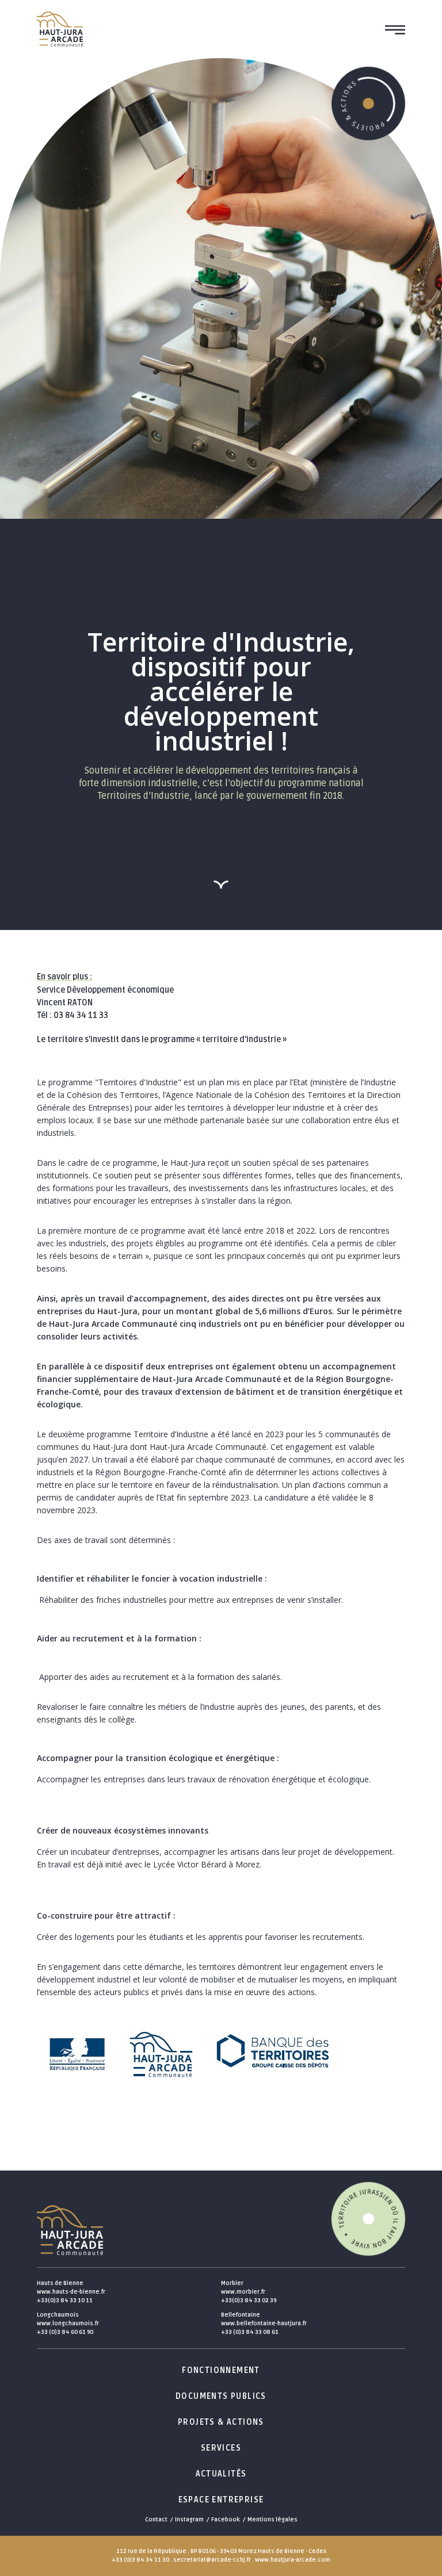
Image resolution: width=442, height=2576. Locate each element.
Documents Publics (221, 2396)
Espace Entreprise (221, 2500)
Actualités (221, 2474)
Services (221, 2448)
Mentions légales (273, 2520)
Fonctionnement (221, 2370)
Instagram (189, 2520)
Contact (156, 2520)
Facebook (226, 2520)
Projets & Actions (221, 2422)
